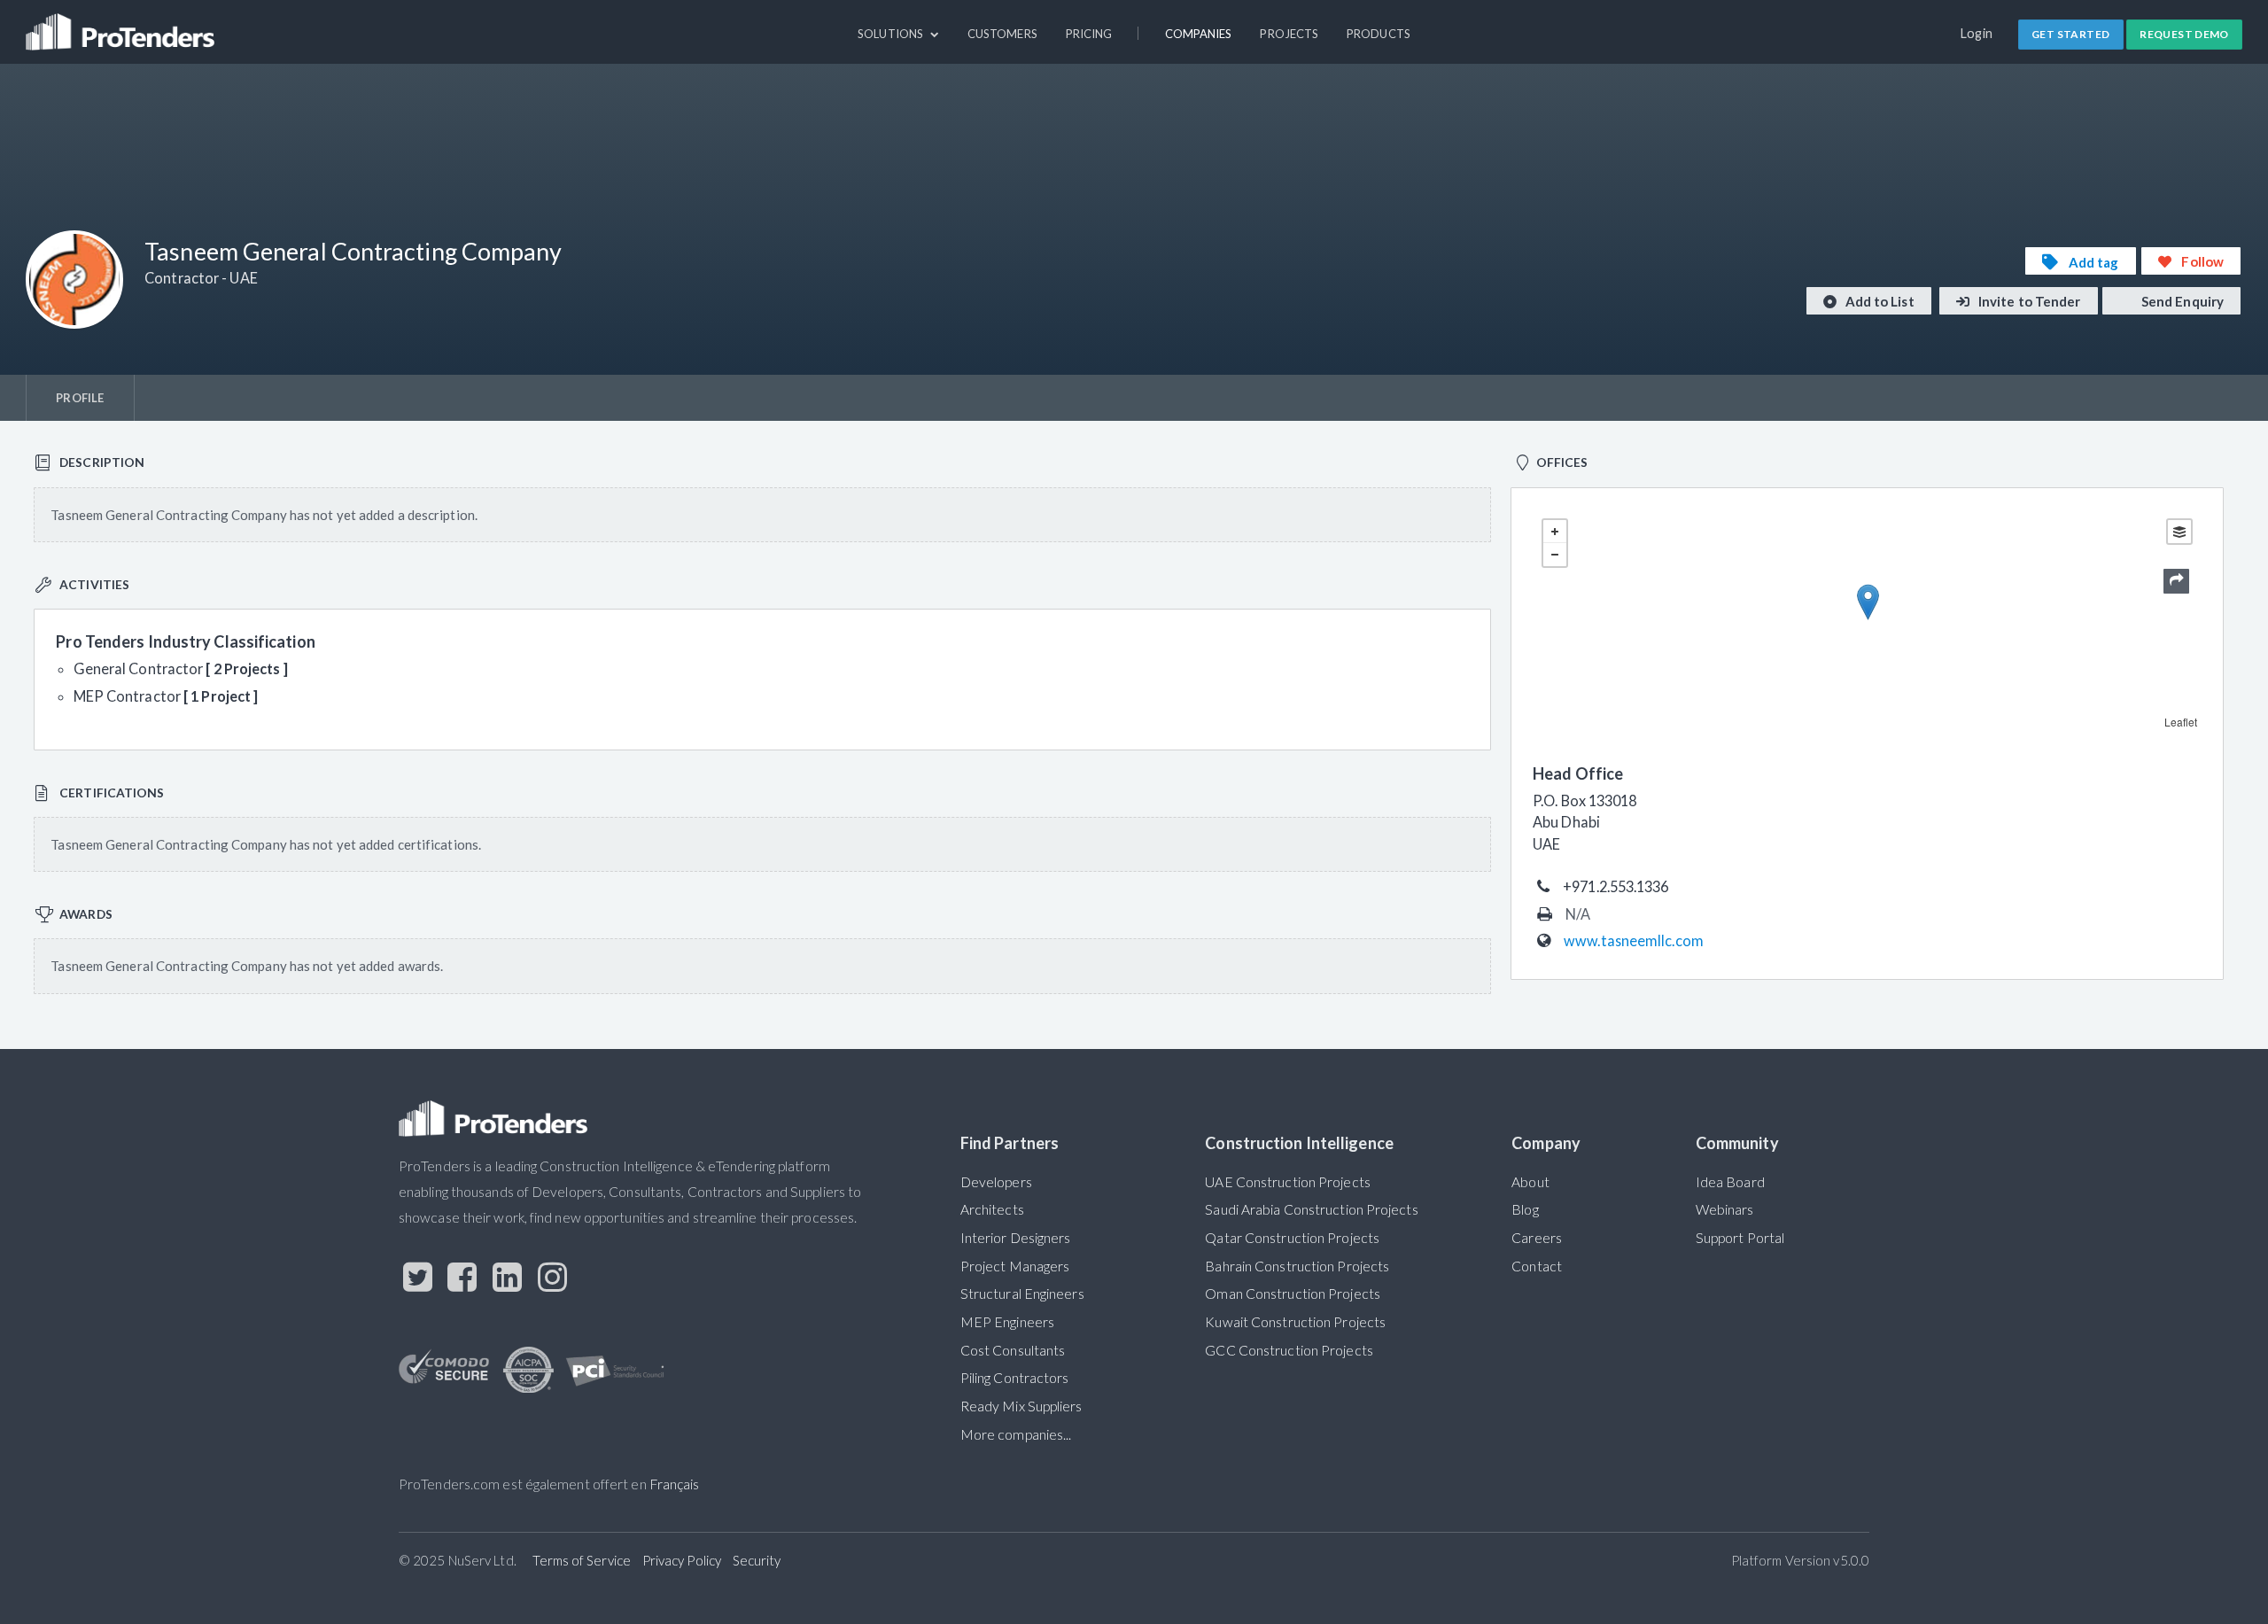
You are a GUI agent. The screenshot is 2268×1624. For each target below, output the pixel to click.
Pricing (1089, 34)
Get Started (2070, 34)
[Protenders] (122, 24)
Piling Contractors (1015, 1378)
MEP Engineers (1007, 1322)
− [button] (1555, 555)
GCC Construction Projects (1289, 1350)
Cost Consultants (1013, 1350)
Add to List (1879, 301)
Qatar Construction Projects (1292, 1238)
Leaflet (2181, 722)
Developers (996, 1182)
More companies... (1016, 1434)
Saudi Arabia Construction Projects (1311, 1209)
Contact (1537, 1266)
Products (1379, 34)
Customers (1002, 34)
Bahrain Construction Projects (1297, 1266)
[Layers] (2179, 532)
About (1530, 1182)
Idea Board (1730, 1182)
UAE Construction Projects (1287, 1182)
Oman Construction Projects (1293, 1294)
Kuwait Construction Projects (1295, 1322)
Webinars (1725, 1209)
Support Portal (1740, 1238)
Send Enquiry (2181, 301)
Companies (1199, 34)
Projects (1289, 34)
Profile (80, 398)
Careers (1537, 1238)
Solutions (892, 34)
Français (675, 1484)
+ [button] (1555, 532)
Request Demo (2184, 34)
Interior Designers (1016, 1238)
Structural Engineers (1022, 1294)
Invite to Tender (2028, 301)
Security (757, 1560)
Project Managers (1015, 1266)
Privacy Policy (682, 1560)
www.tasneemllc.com (1634, 940)
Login (1977, 33)
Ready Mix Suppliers (1021, 1406)
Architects (992, 1209)
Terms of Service (582, 1560)
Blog (1525, 1209)
